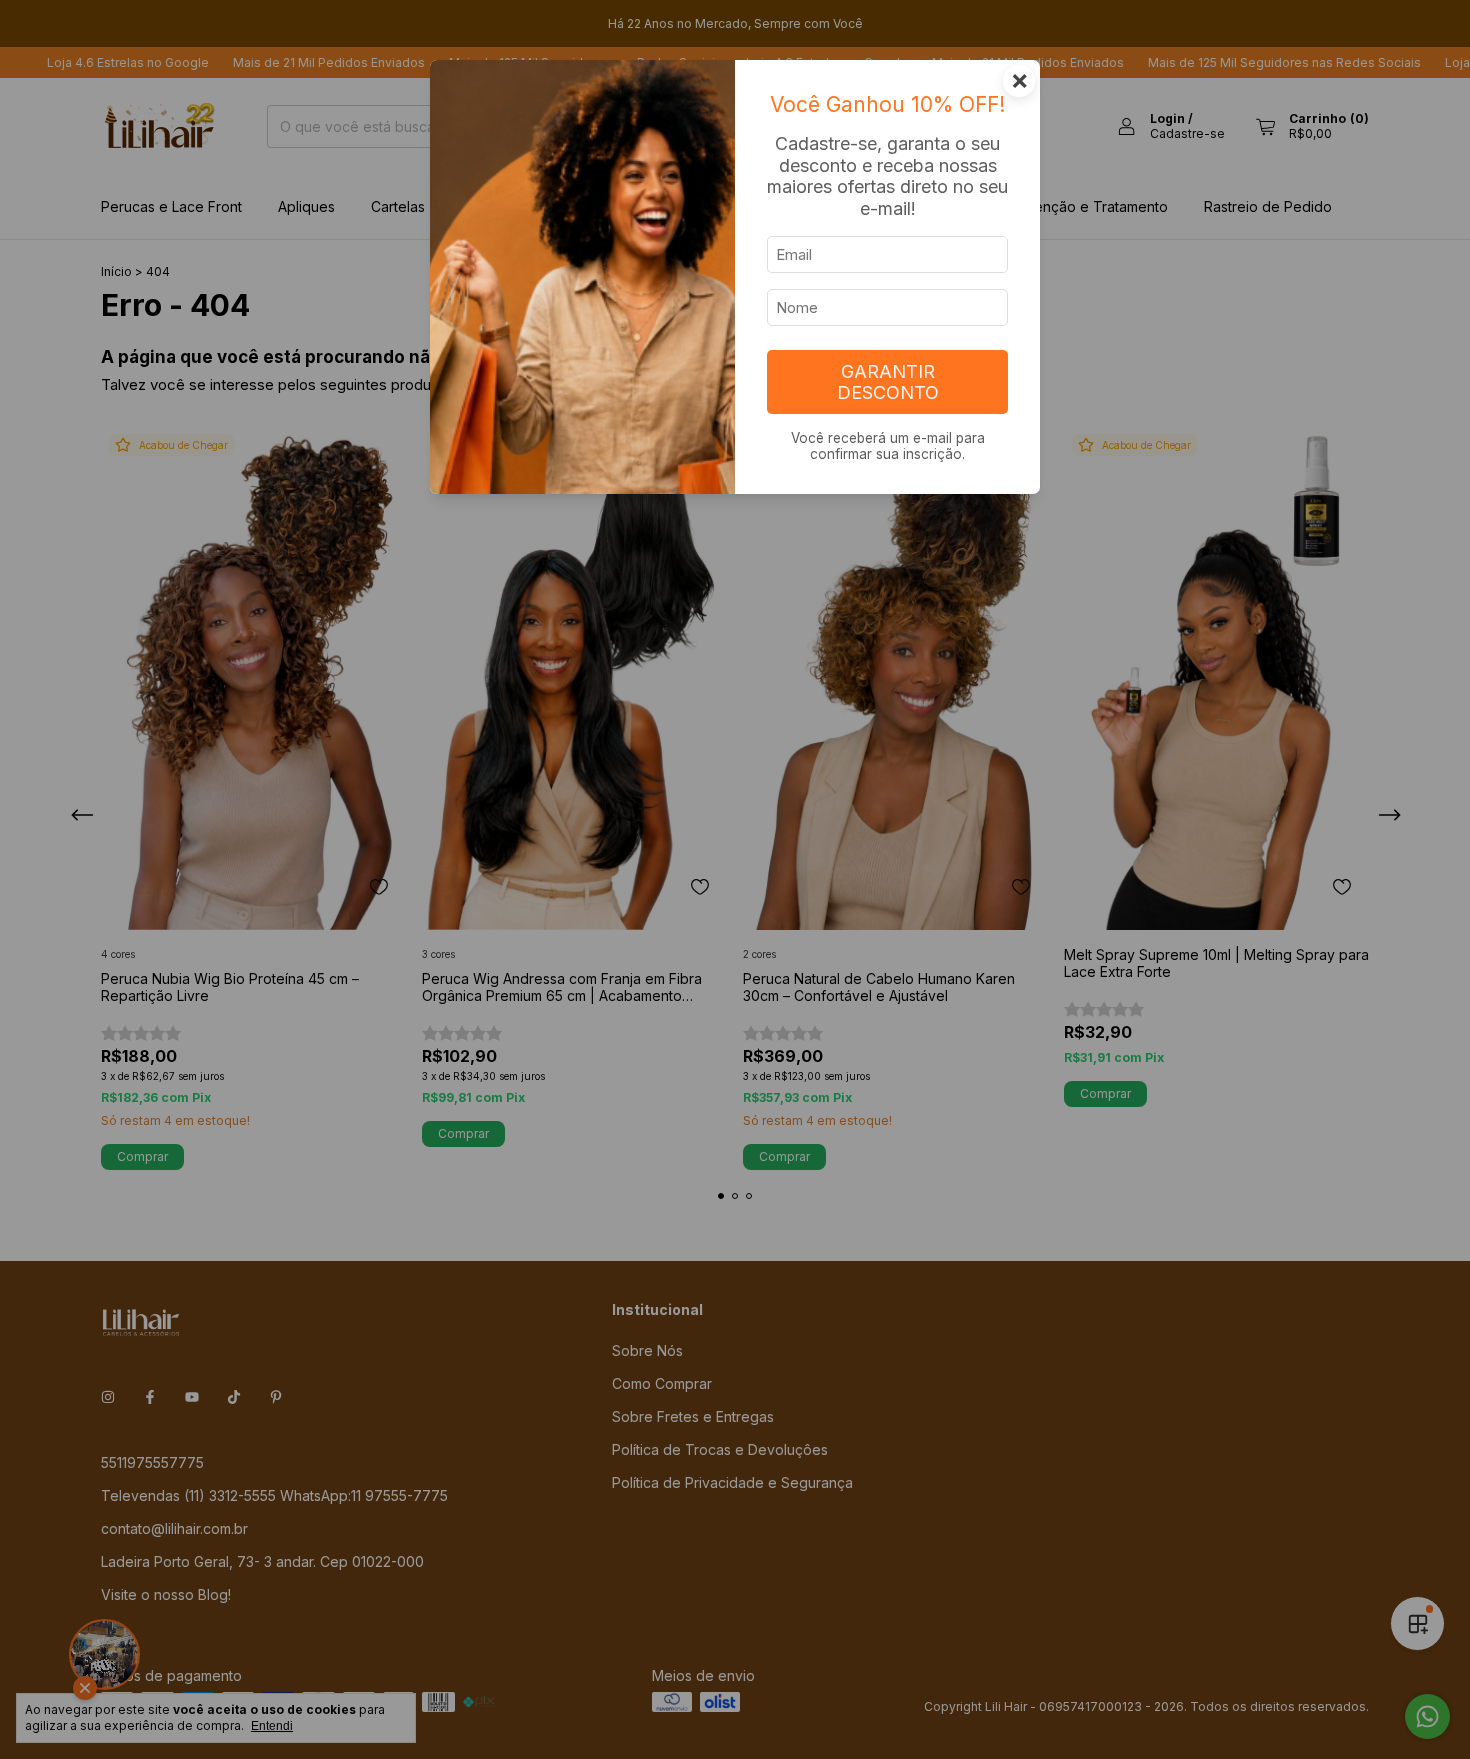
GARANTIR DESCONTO (888, 382)
